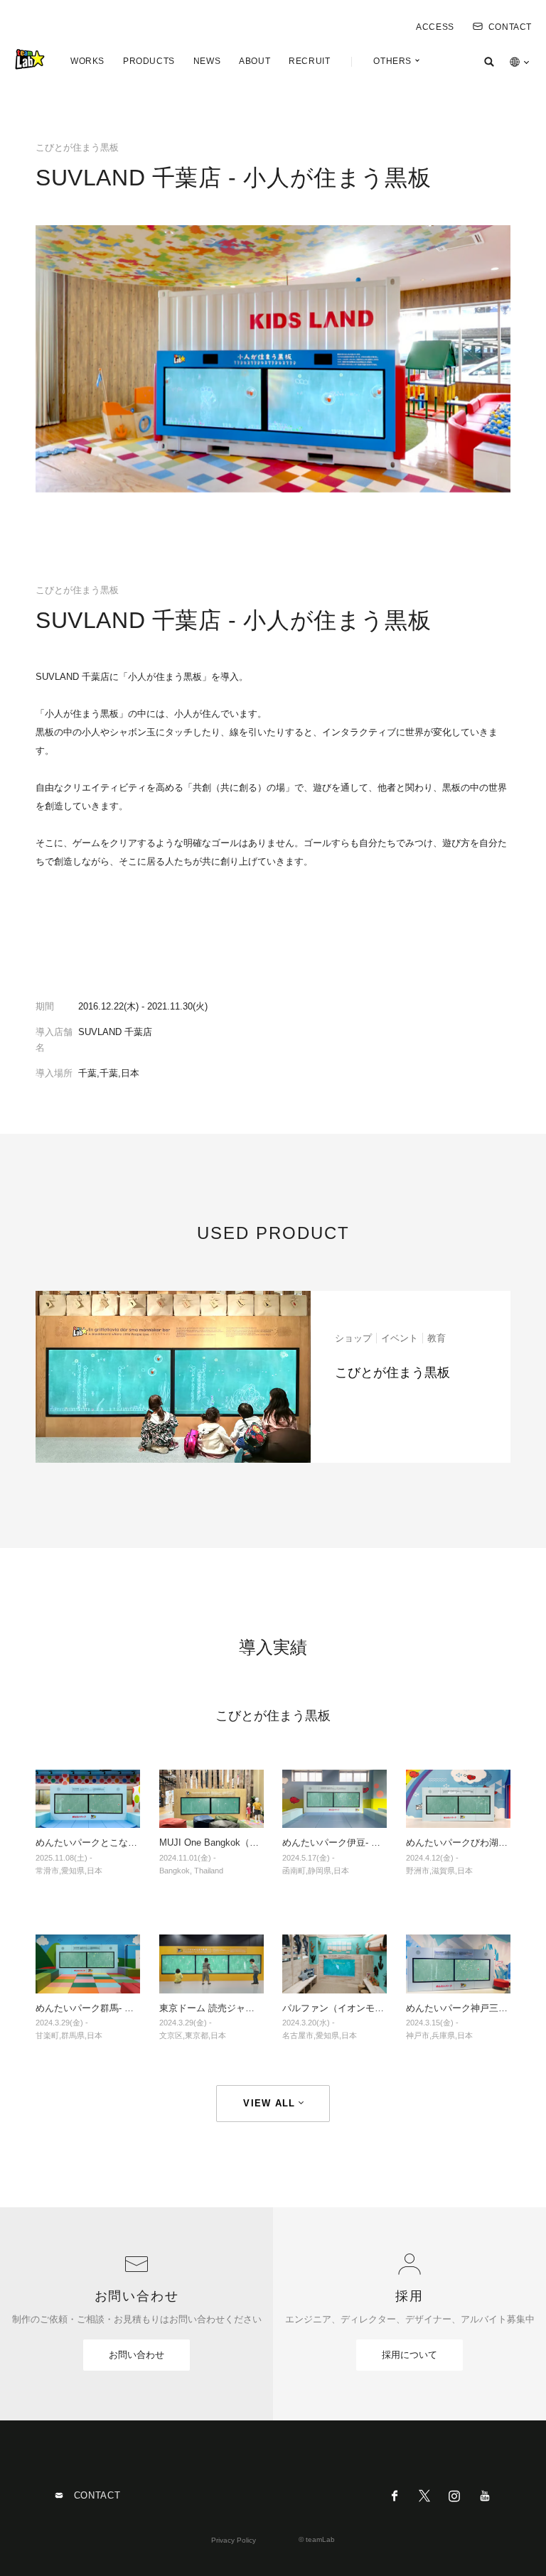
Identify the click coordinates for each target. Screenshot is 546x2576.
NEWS (207, 61)
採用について (409, 2355)
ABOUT (255, 61)
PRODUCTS (149, 61)
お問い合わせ (136, 2355)
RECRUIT (309, 61)
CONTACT (510, 27)
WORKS (87, 61)
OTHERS (392, 61)
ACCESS (435, 27)
